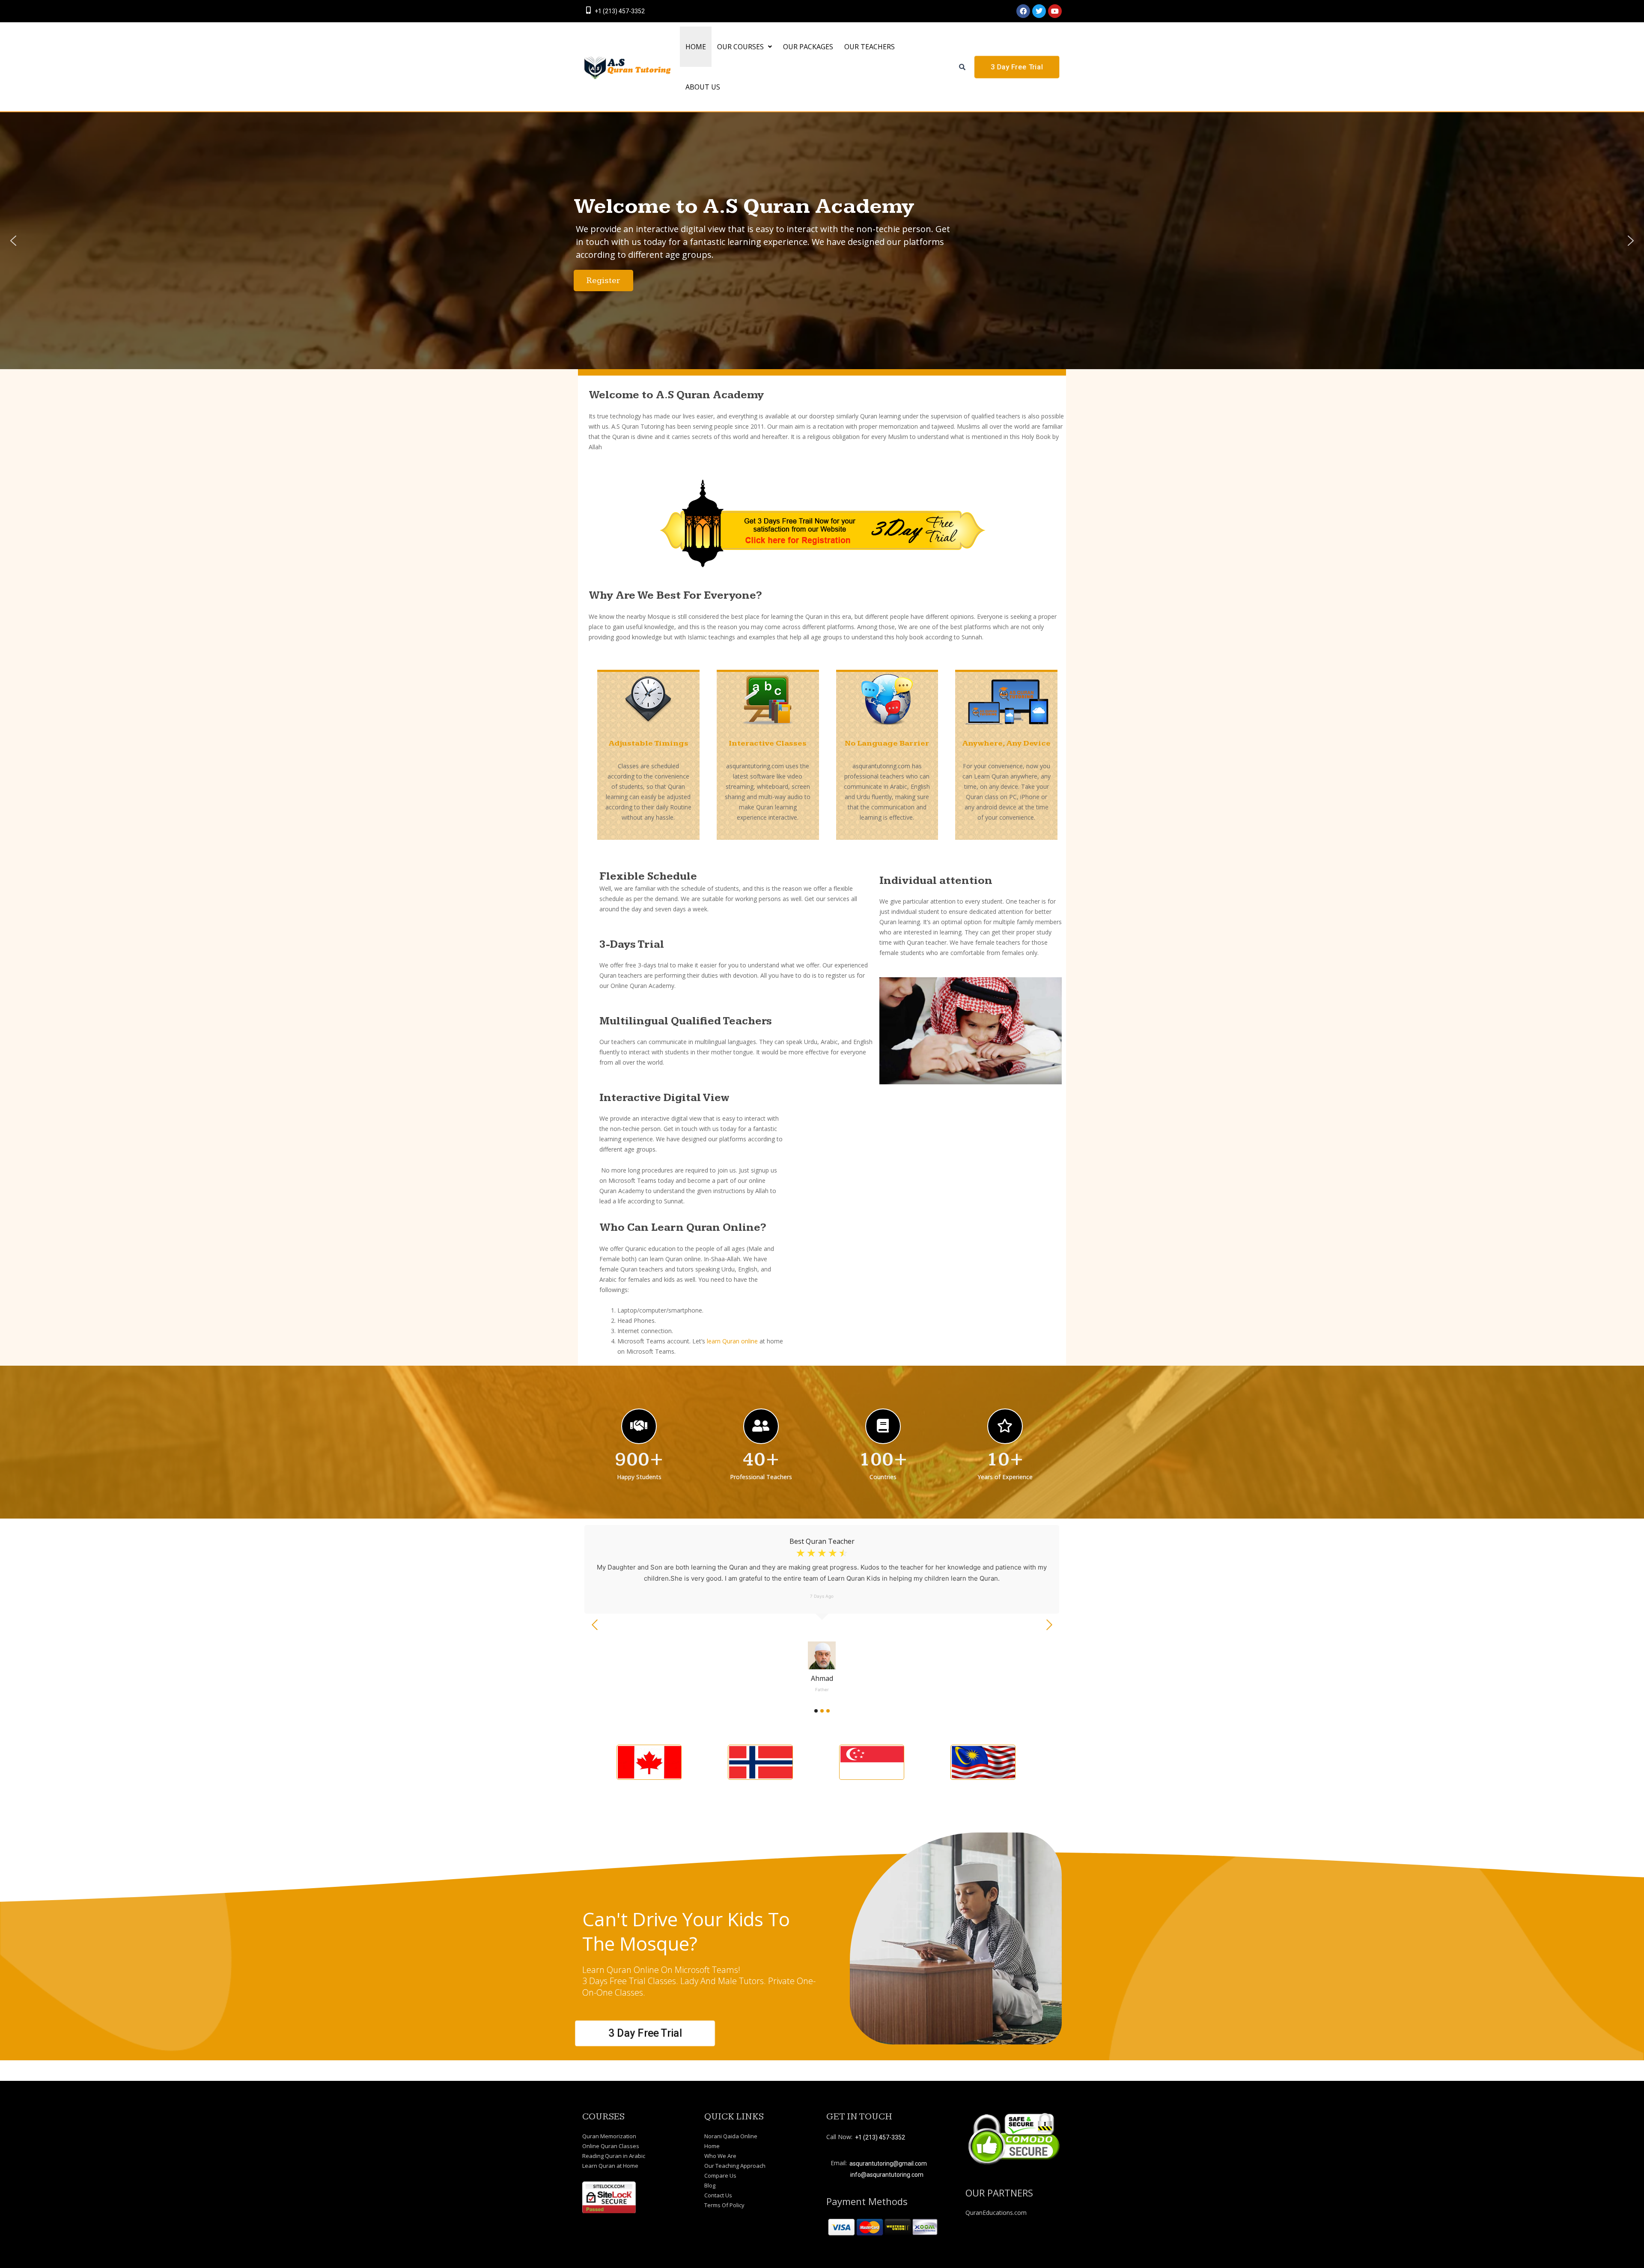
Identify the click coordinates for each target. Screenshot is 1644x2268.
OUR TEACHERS (870, 47)
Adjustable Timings (648, 743)
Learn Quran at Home (610, 2166)
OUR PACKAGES (808, 47)
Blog (710, 2185)
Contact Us (718, 2195)
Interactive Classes (768, 743)
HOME (696, 47)
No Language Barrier (887, 743)
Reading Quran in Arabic (614, 2156)
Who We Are (720, 2156)
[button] (745, 47)
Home (712, 2146)
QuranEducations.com (996, 2213)
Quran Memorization (609, 2136)
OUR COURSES (740, 47)
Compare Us (720, 2175)
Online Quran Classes (611, 2146)
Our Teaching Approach (735, 2166)
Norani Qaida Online (731, 2136)
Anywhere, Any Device (1006, 743)
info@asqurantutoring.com (887, 2175)
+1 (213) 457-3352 (620, 11)
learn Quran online (732, 1341)
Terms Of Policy (724, 2205)
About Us (703, 87)
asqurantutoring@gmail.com (888, 2164)
